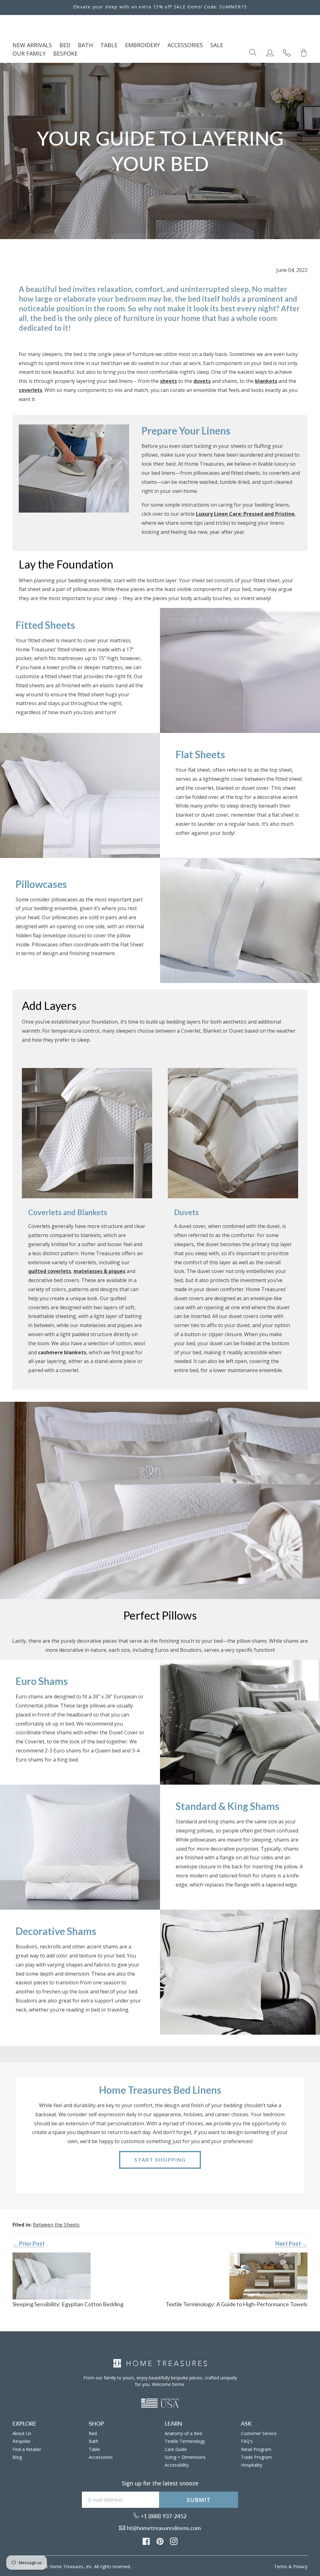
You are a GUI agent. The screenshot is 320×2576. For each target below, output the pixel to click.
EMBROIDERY (142, 45)
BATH (85, 45)
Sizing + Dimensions (185, 2457)
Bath (94, 2441)
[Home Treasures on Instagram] (174, 2541)
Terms (281, 2566)
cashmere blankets (62, 1352)
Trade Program (256, 2457)
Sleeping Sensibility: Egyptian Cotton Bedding (68, 2304)
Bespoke (21, 2441)
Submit (198, 2500)
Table (94, 2449)
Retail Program (256, 2449)
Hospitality (252, 2465)
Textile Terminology (185, 2441)
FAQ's (247, 2441)
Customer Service (259, 2433)
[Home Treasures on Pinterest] (160, 2541)
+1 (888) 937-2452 (163, 2516)
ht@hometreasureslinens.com (163, 2528)
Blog (17, 2457)
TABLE (109, 45)
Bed (93, 2433)
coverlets (30, 390)
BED (65, 45)
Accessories (101, 2457)
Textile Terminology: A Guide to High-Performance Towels (237, 2304)
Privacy (300, 2566)
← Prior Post (29, 2243)
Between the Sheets (56, 2225)
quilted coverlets (50, 1271)
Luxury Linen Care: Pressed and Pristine (245, 514)
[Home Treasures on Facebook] (146, 2541)
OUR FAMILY (29, 53)
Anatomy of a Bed (183, 2433)
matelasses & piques (99, 1271)
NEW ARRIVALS (32, 45)
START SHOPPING (160, 2160)
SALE (217, 45)
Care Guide (176, 2449)
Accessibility (177, 2465)
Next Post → (291, 2243)
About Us (22, 2433)
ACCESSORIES (185, 45)
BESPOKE (65, 53)
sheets (168, 381)
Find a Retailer (27, 2449)
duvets (202, 381)
